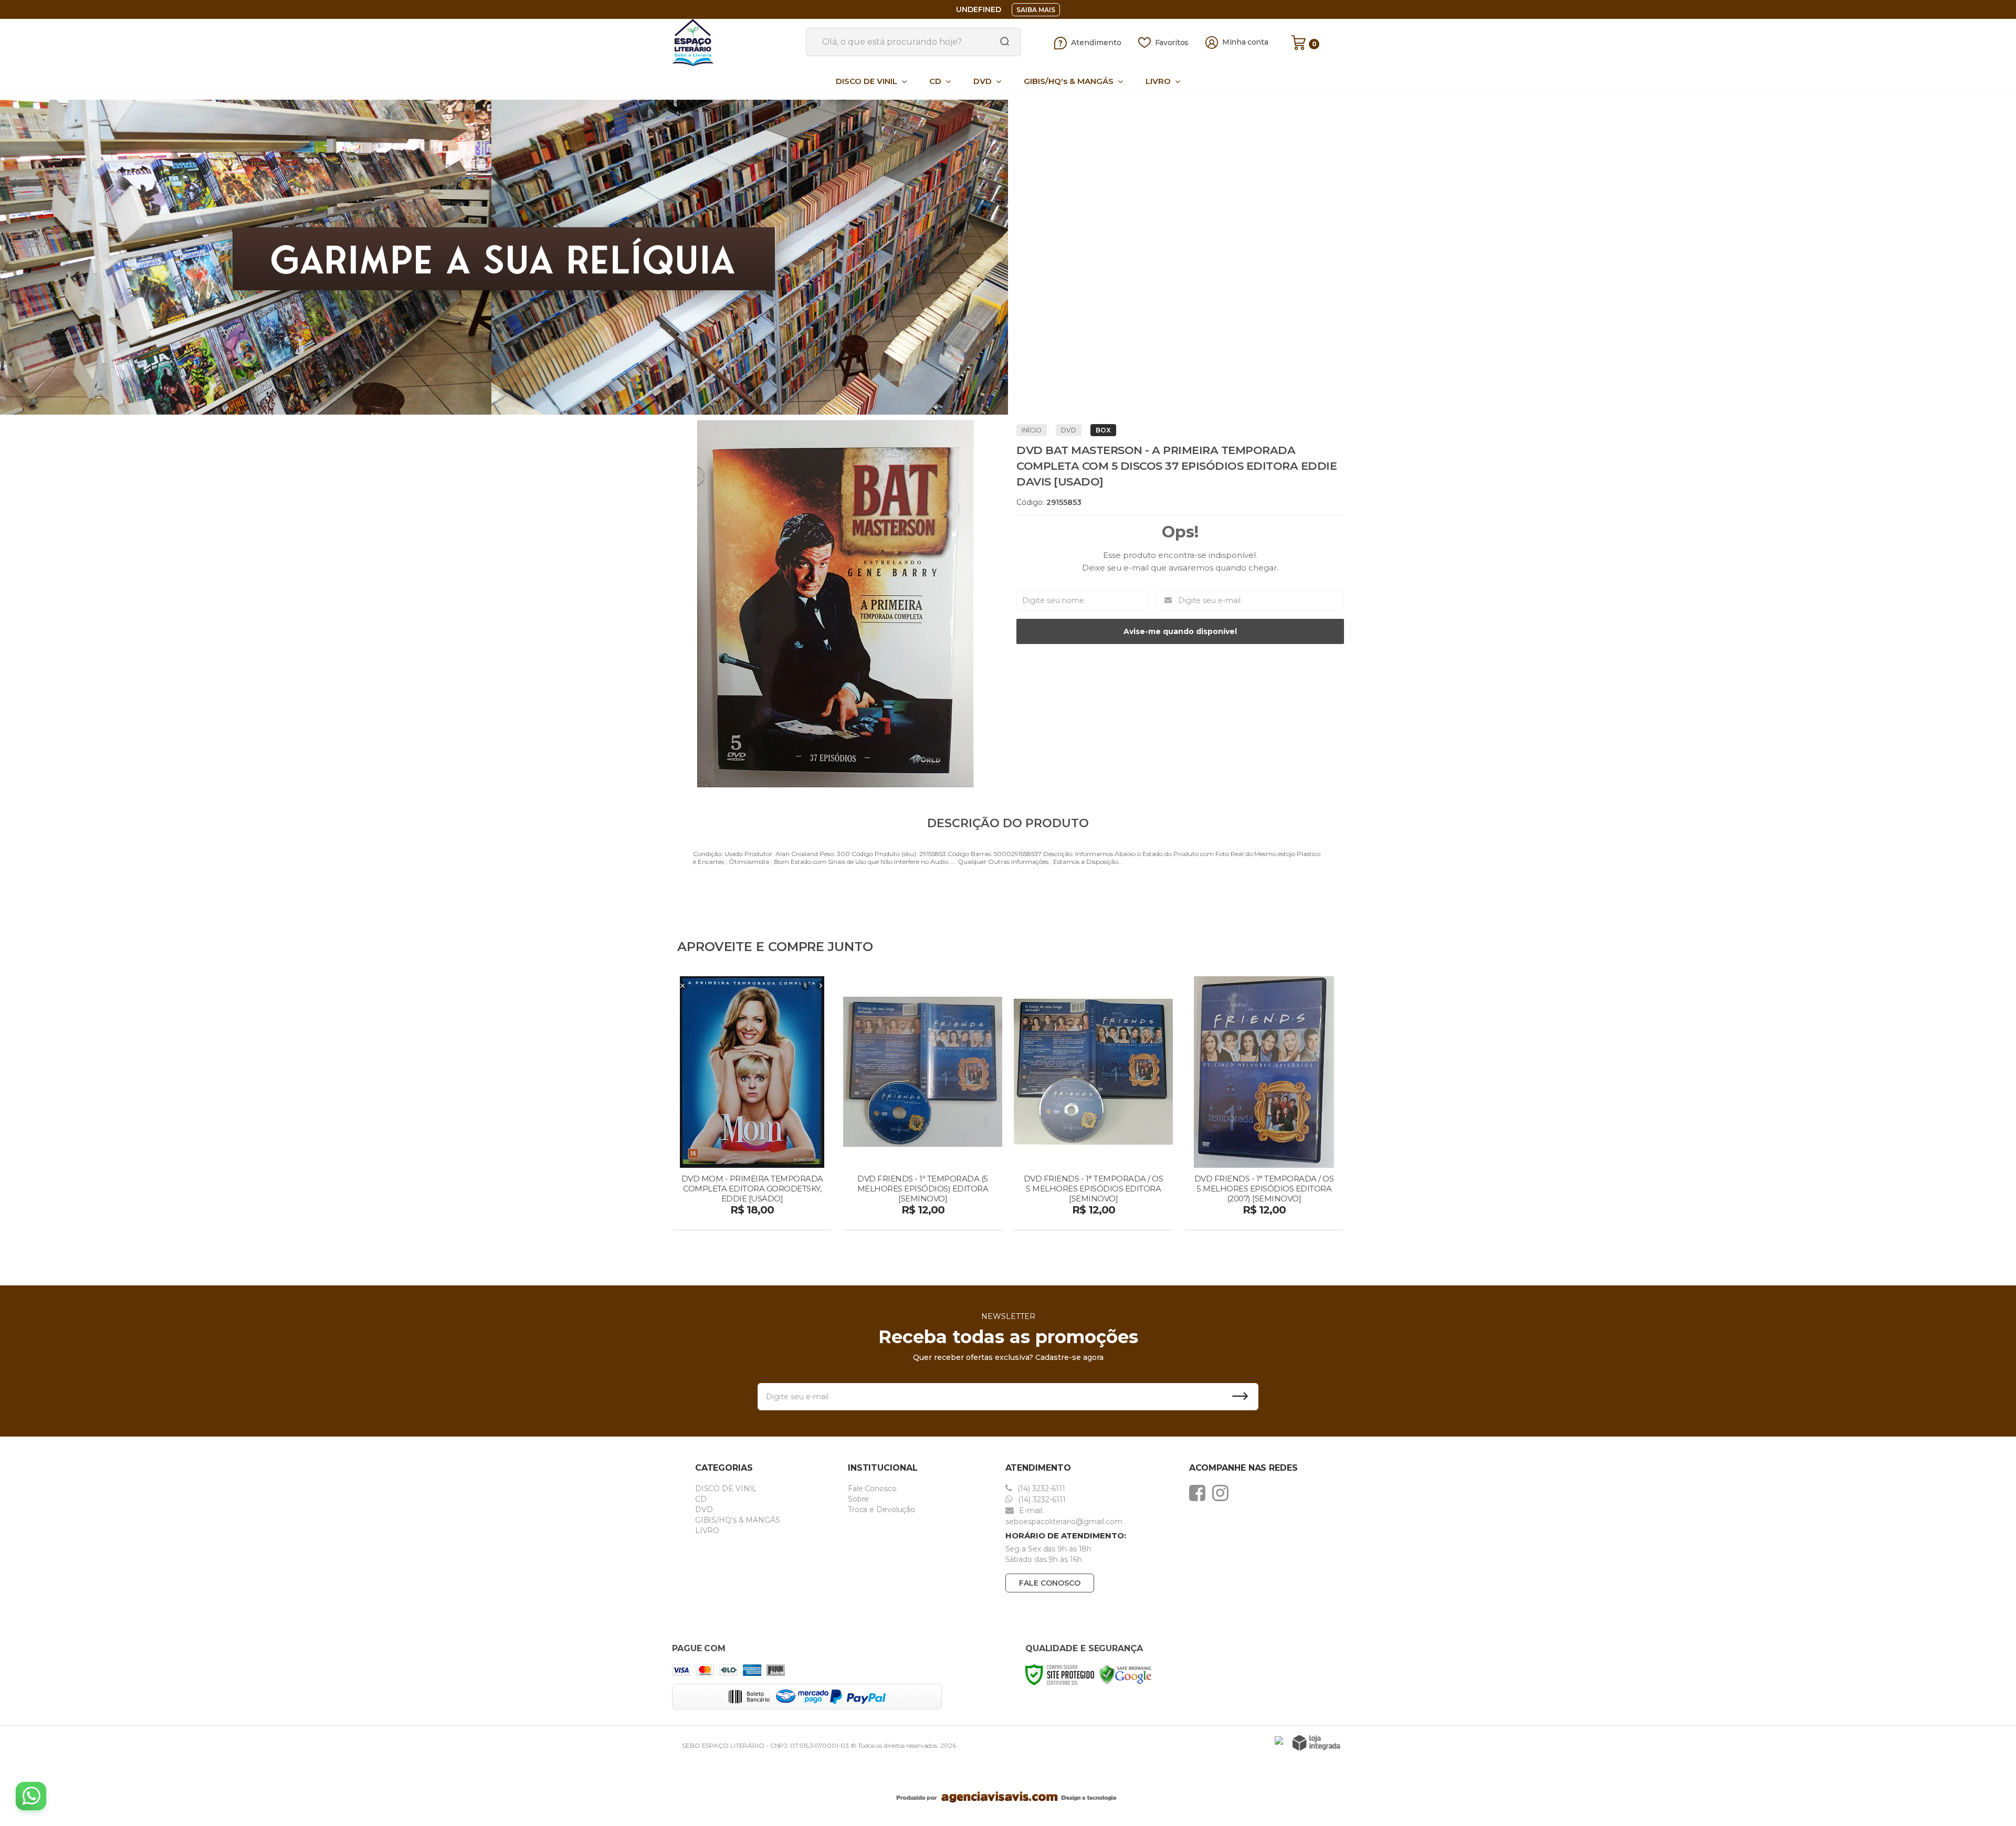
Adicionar (770, 1219)
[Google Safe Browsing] (1126, 1674)
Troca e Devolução (881, 1510)
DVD (1069, 430)
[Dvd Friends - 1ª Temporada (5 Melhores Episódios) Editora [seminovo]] (923, 1104)
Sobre (859, 1499)
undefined (979, 9)
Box (1103, 430)
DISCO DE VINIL (726, 1489)
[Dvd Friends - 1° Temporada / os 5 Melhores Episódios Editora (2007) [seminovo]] (1264, 1104)
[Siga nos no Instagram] (1223, 1493)
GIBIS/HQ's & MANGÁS (738, 1520)
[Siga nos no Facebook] (1200, 1493)
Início (1032, 430)
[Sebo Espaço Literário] (735, 43)
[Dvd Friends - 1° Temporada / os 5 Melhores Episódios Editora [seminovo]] (1093, 1104)
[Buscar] (1001, 42)
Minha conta (1245, 42)
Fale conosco (1050, 1583)
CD (701, 1499)
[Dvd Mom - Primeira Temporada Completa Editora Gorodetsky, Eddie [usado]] (752, 1104)
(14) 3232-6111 (1040, 1489)
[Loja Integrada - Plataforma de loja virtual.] (1316, 1743)
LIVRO (707, 1531)
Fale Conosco (872, 1489)
